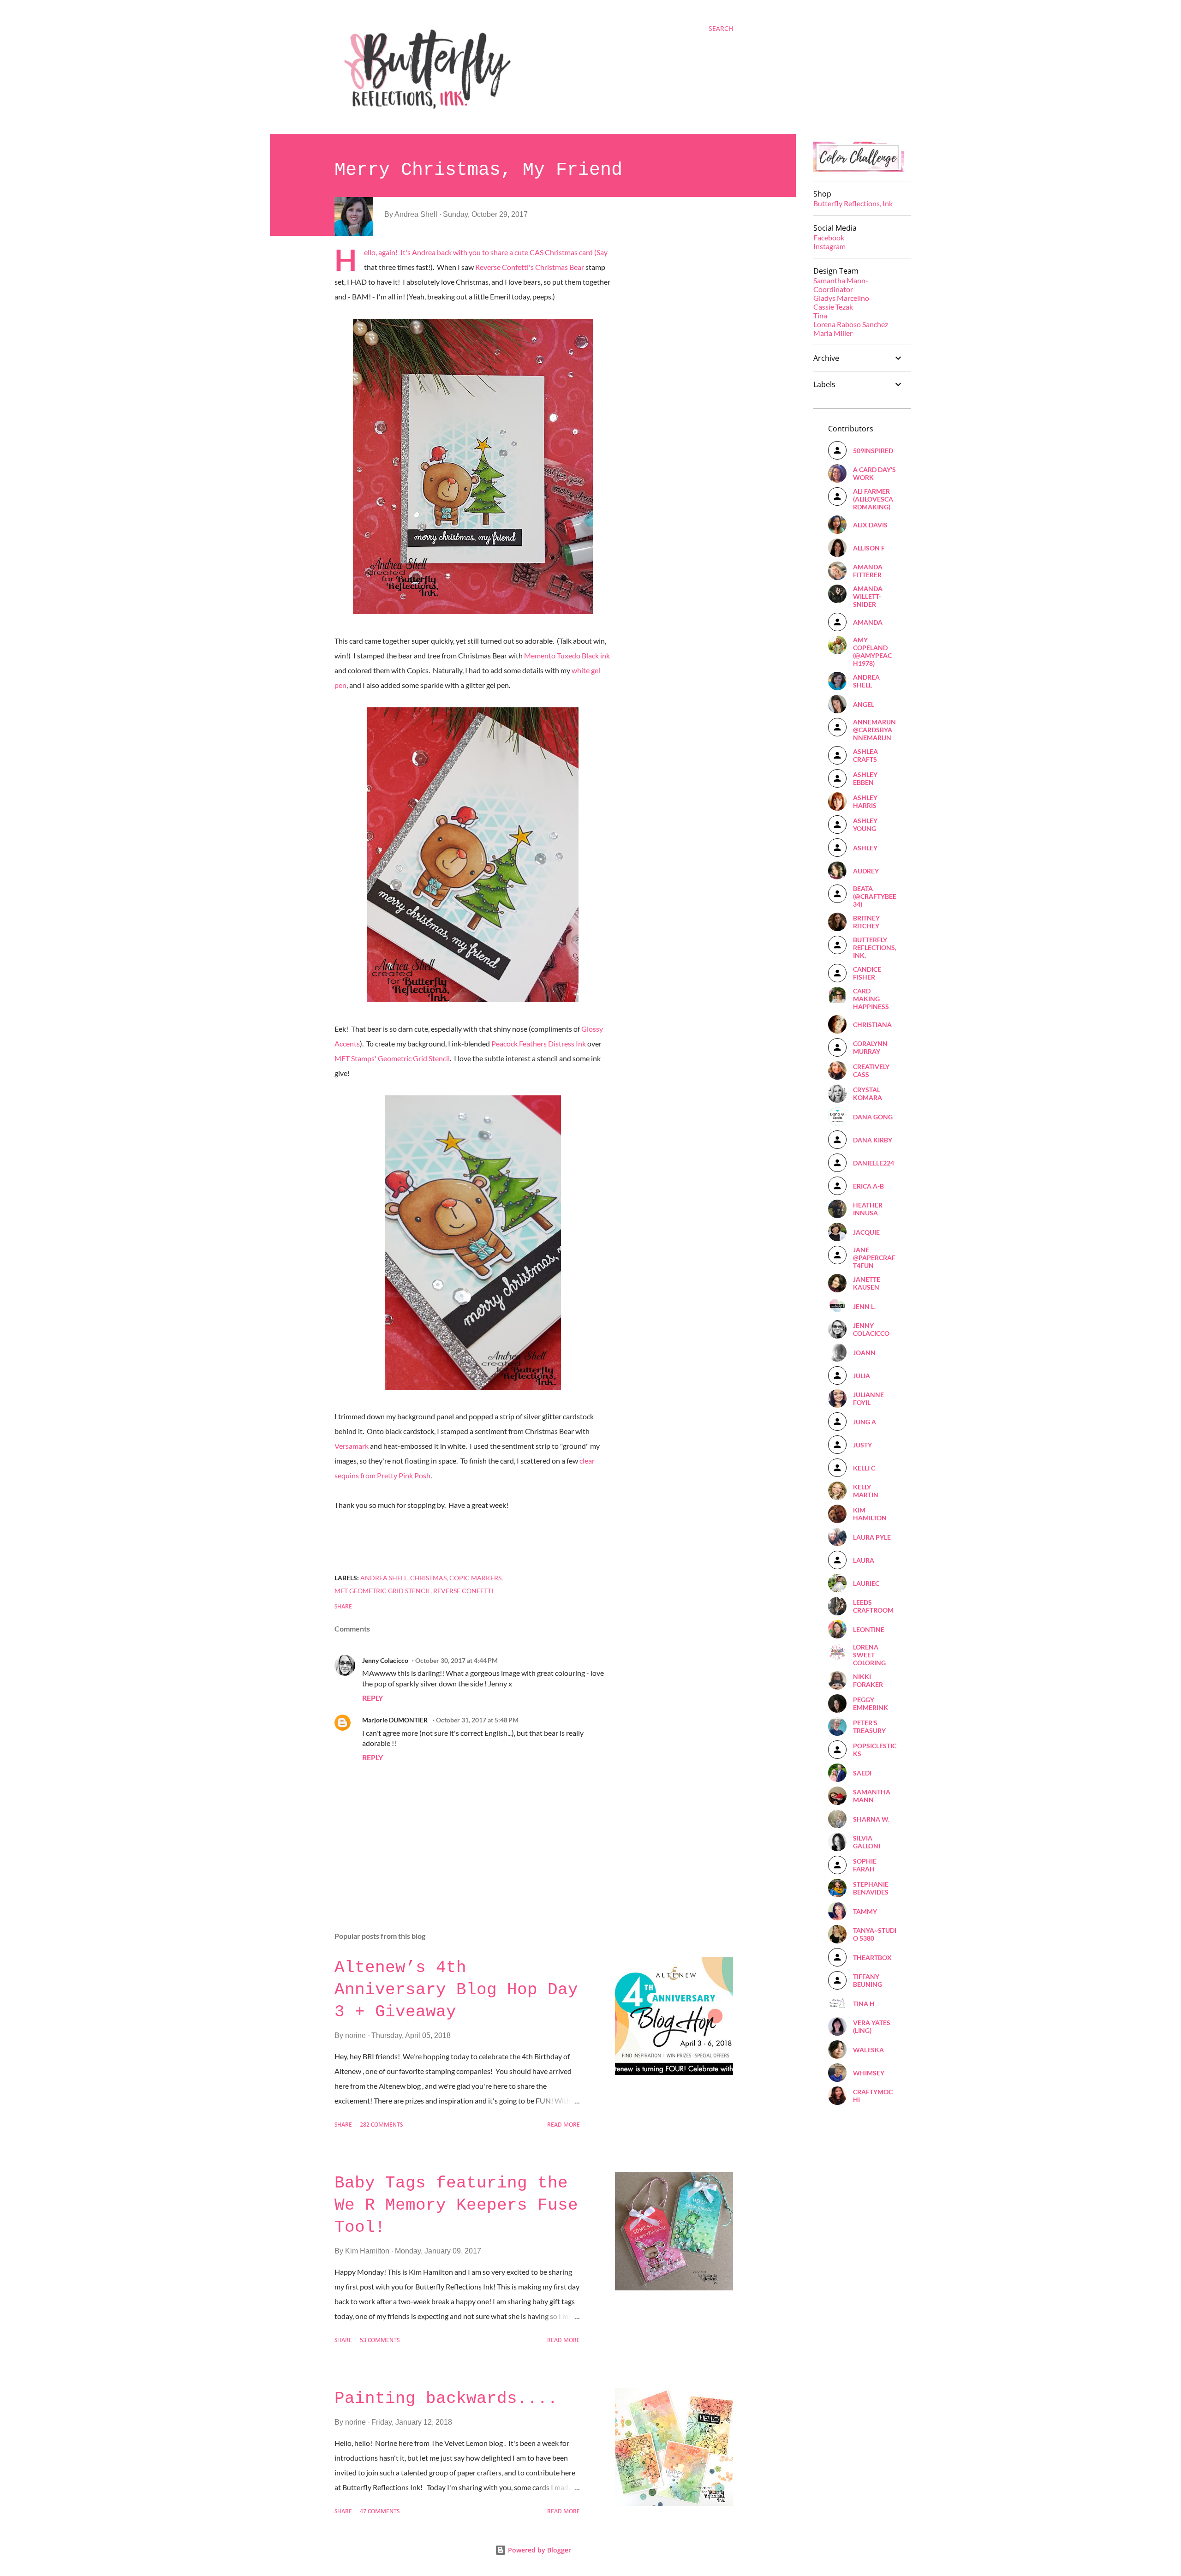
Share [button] (343, 1607)
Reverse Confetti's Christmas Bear (530, 267)
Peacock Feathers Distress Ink (539, 1043)
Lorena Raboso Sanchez (851, 324)
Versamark (352, 1446)
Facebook (829, 237)
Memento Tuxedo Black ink (566, 655)
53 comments (380, 2340)
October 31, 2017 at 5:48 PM (477, 1720)
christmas (428, 1578)
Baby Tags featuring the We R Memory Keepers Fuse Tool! (456, 2205)
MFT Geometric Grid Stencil (382, 1591)
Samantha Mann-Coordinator (841, 285)
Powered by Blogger (539, 2550)
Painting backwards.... (446, 2399)
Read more (564, 2125)
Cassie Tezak (833, 307)
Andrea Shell (384, 1578)
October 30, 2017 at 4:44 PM (456, 1660)
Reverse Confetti (463, 1591)
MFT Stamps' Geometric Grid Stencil (392, 1058)
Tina (820, 315)
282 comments (381, 2125)
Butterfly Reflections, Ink (853, 203)
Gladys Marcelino (841, 298)
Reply (373, 1698)
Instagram (829, 246)
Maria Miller (833, 333)
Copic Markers (475, 1578)
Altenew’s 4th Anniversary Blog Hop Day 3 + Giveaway (456, 1990)
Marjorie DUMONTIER (396, 1720)
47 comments (380, 2512)
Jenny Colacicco (385, 1660)
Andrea (424, 252)
